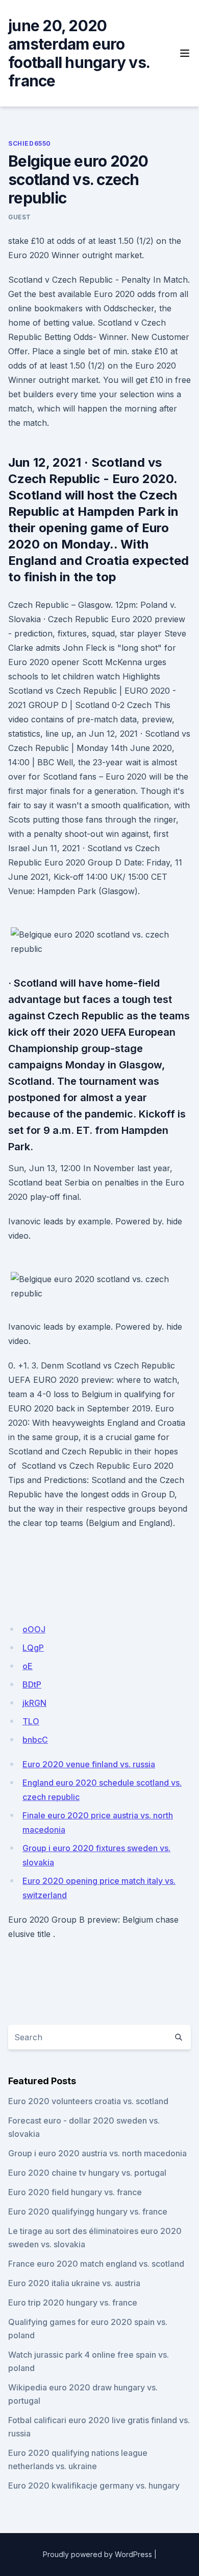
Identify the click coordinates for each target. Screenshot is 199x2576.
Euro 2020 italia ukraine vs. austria (74, 2283)
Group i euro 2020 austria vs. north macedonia (97, 2153)
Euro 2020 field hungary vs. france (75, 2192)
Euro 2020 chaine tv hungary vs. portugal (87, 2173)
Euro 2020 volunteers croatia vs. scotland (88, 2101)
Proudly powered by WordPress (97, 2554)
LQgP (33, 1648)
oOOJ (34, 1629)
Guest (20, 217)
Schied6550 (30, 143)
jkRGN (34, 1703)
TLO (31, 1721)
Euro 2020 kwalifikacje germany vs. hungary (94, 2486)
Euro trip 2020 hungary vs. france (73, 2303)
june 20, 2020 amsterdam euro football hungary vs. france (79, 53)
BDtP (32, 1684)
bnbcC (35, 1740)
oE (28, 1666)
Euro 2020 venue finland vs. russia (89, 1764)
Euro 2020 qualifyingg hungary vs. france (88, 2212)
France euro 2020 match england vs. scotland (96, 2264)
